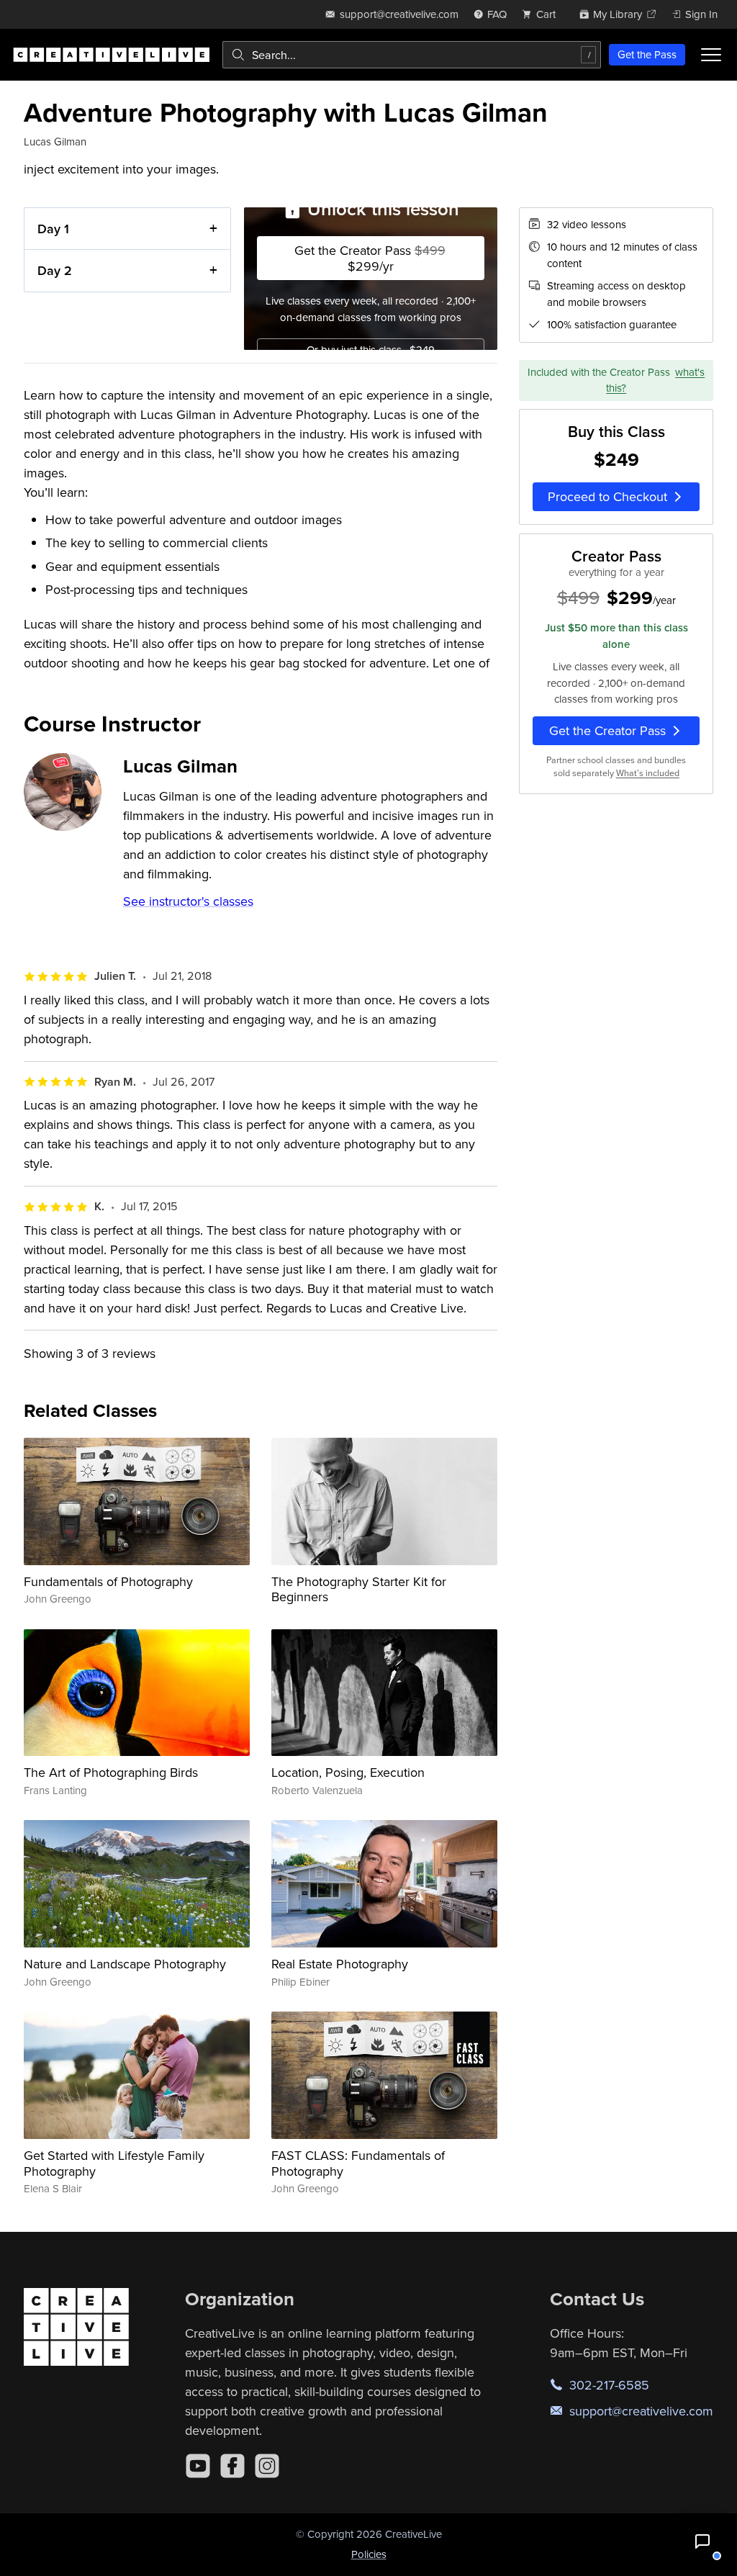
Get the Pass (647, 54)
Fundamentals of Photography (108, 1581)
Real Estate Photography (340, 1964)
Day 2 (55, 270)
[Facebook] (232, 2466)
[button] (702, 2541)
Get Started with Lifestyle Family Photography (114, 2163)
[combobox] (412, 55)
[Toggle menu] (711, 55)
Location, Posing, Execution (348, 1772)
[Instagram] (267, 2466)
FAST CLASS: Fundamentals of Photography (358, 2163)
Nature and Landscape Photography (125, 1964)
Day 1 (53, 229)
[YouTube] (198, 2466)
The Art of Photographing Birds (111, 1772)
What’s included (648, 773)
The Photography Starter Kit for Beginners (359, 1589)
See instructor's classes (188, 901)
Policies (369, 2554)
